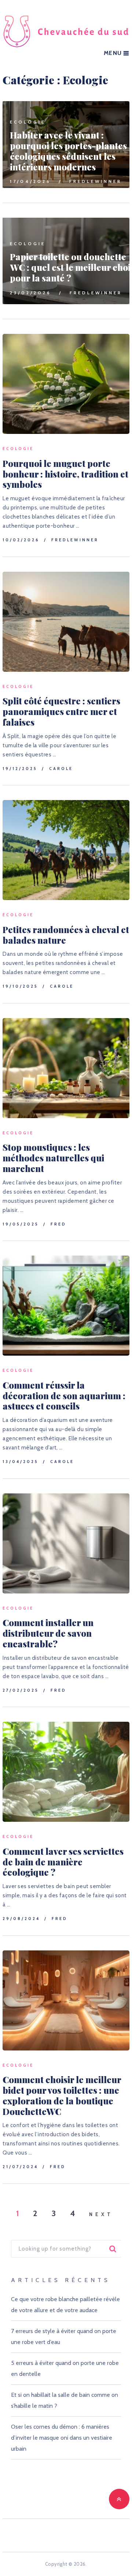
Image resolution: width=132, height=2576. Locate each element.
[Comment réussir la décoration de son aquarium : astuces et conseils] (66, 1306)
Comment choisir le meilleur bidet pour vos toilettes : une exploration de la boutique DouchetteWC (62, 2095)
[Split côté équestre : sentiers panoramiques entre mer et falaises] (66, 622)
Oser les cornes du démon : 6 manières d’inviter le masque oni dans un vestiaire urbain (62, 2438)
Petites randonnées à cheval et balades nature (66, 935)
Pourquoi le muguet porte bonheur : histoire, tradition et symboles (65, 474)
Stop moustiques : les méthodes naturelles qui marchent (53, 1158)
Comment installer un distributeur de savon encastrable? (48, 1633)
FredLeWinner (96, 181)
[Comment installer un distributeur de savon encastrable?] (66, 1543)
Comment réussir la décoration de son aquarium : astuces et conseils (64, 1396)
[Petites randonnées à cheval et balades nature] (66, 850)
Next (101, 2214)
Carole (61, 769)
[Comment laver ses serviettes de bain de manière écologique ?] (66, 1772)
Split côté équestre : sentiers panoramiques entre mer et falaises (61, 711)
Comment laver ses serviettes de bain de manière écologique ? (63, 1862)
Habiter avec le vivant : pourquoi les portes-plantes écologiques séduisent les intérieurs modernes (68, 151)
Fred (58, 1224)
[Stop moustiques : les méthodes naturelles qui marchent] (66, 1068)
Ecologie (28, 122)
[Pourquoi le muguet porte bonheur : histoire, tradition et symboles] (66, 384)
